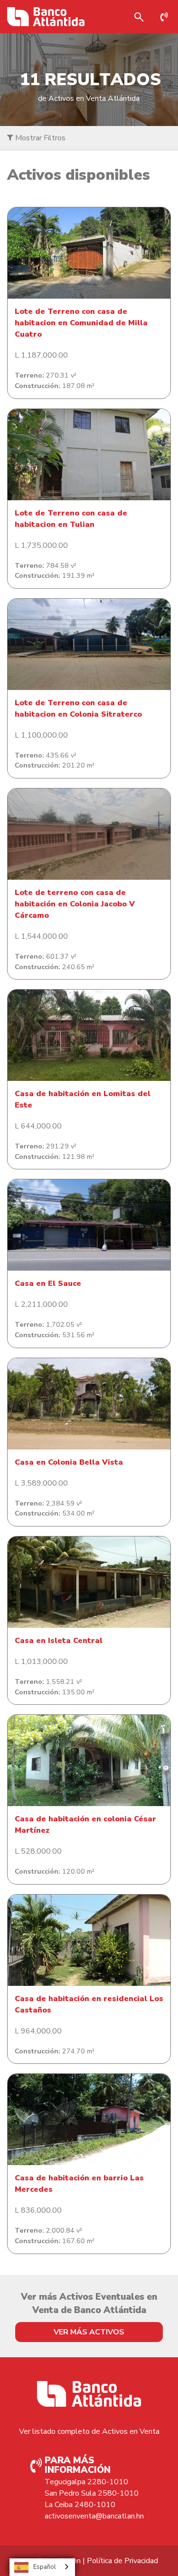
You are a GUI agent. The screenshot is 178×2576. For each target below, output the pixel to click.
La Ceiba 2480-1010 (80, 2505)
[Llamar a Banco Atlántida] (167, 17)
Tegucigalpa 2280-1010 (86, 2482)
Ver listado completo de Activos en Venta (89, 2431)
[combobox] (42, 2567)
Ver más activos (89, 2332)
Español (45, 2567)
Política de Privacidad (122, 2561)
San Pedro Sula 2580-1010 (92, 2493)
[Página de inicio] (46, 17)
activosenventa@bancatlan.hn (94, 2516)
